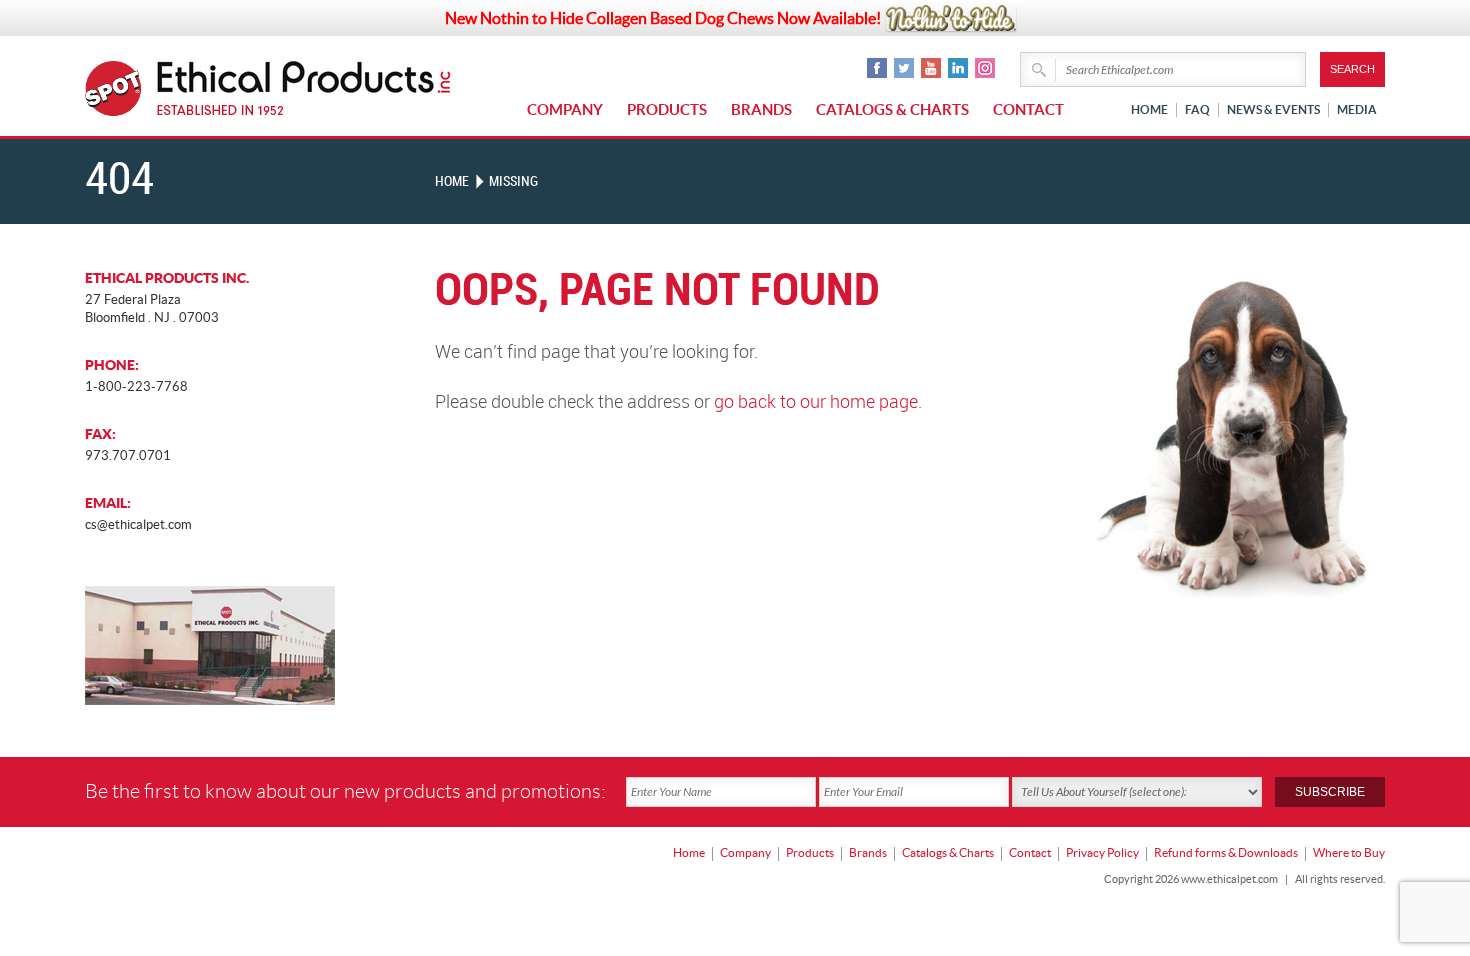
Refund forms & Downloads (1226, 852)
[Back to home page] (304, 88)
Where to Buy (1349, 852)
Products (667, 109)
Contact (1028, 109)
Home (1149, 109)
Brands (761, 109)
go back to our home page (816, 402)
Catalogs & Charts (892, 109)
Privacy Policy (1102, 852)
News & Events (1273, 109)
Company (565, 109)
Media (1357, 109)
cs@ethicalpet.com (138, 524)
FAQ (1197, 109)
